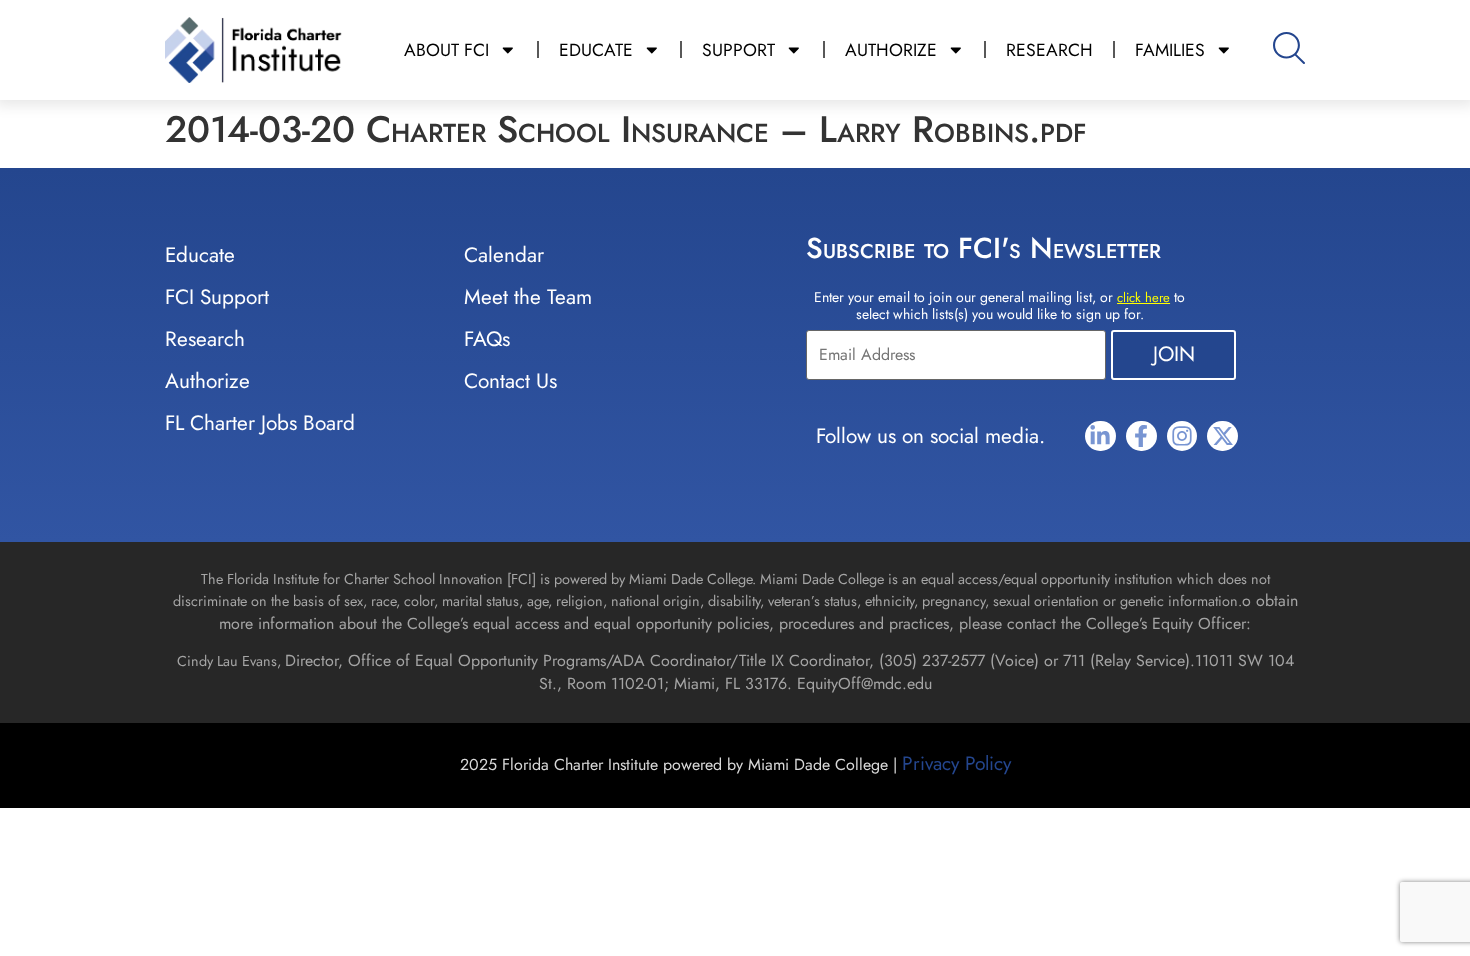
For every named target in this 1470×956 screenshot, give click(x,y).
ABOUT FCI (446, 50)
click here (1143, 297)
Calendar (504, 255)
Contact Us (510, 381)
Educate (200, 255)
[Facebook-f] (1141, 436)
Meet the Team (528, 297)
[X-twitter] (1222, 436)
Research (205, 339)
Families (1170, 50)
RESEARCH (1049, 50)
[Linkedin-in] (1100, 436)
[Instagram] (1182, 436)
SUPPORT (738, 50)
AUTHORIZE (891, 50)
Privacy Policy (956, 763)
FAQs (487, 339)
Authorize (207, 381)
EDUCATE (596, 50)
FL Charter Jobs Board (260, 423)
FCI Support (217, 297)
